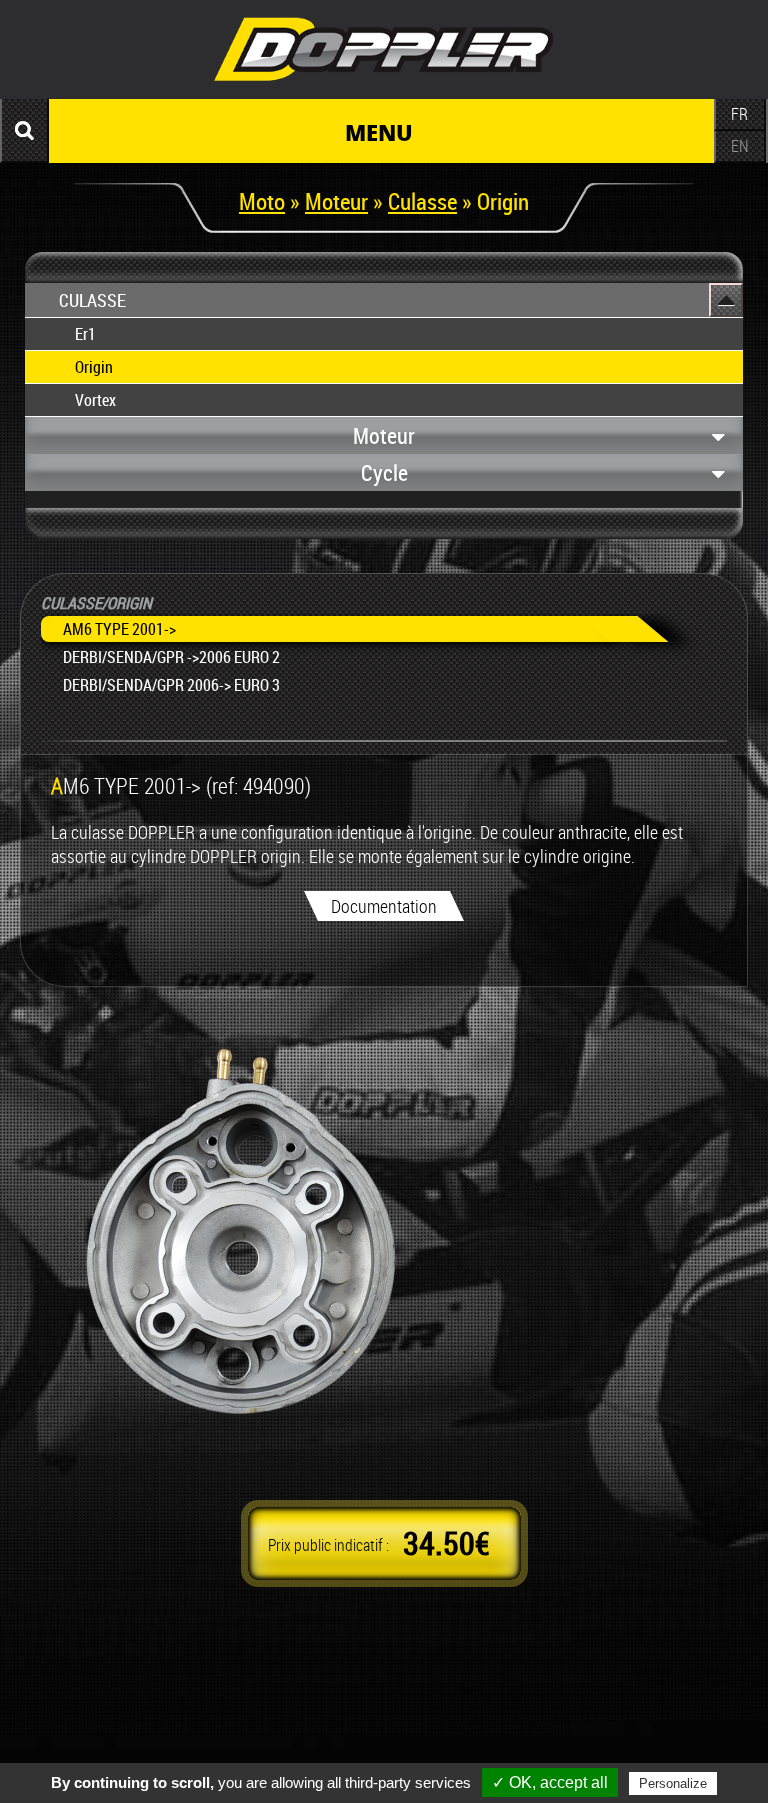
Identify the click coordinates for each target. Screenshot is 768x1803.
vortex (95, 400)
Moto (262, 201)
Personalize (673, 1783)
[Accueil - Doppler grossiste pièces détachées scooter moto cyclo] (384, 84)
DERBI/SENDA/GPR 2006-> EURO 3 (171, 685)
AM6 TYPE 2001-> (119, 629)
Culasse (422, 201)
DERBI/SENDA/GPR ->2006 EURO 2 (171, 657)
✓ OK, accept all (550, 1782)
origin (94, 367)
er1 (85, 334)
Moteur (336, 201)
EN (740, 146)
